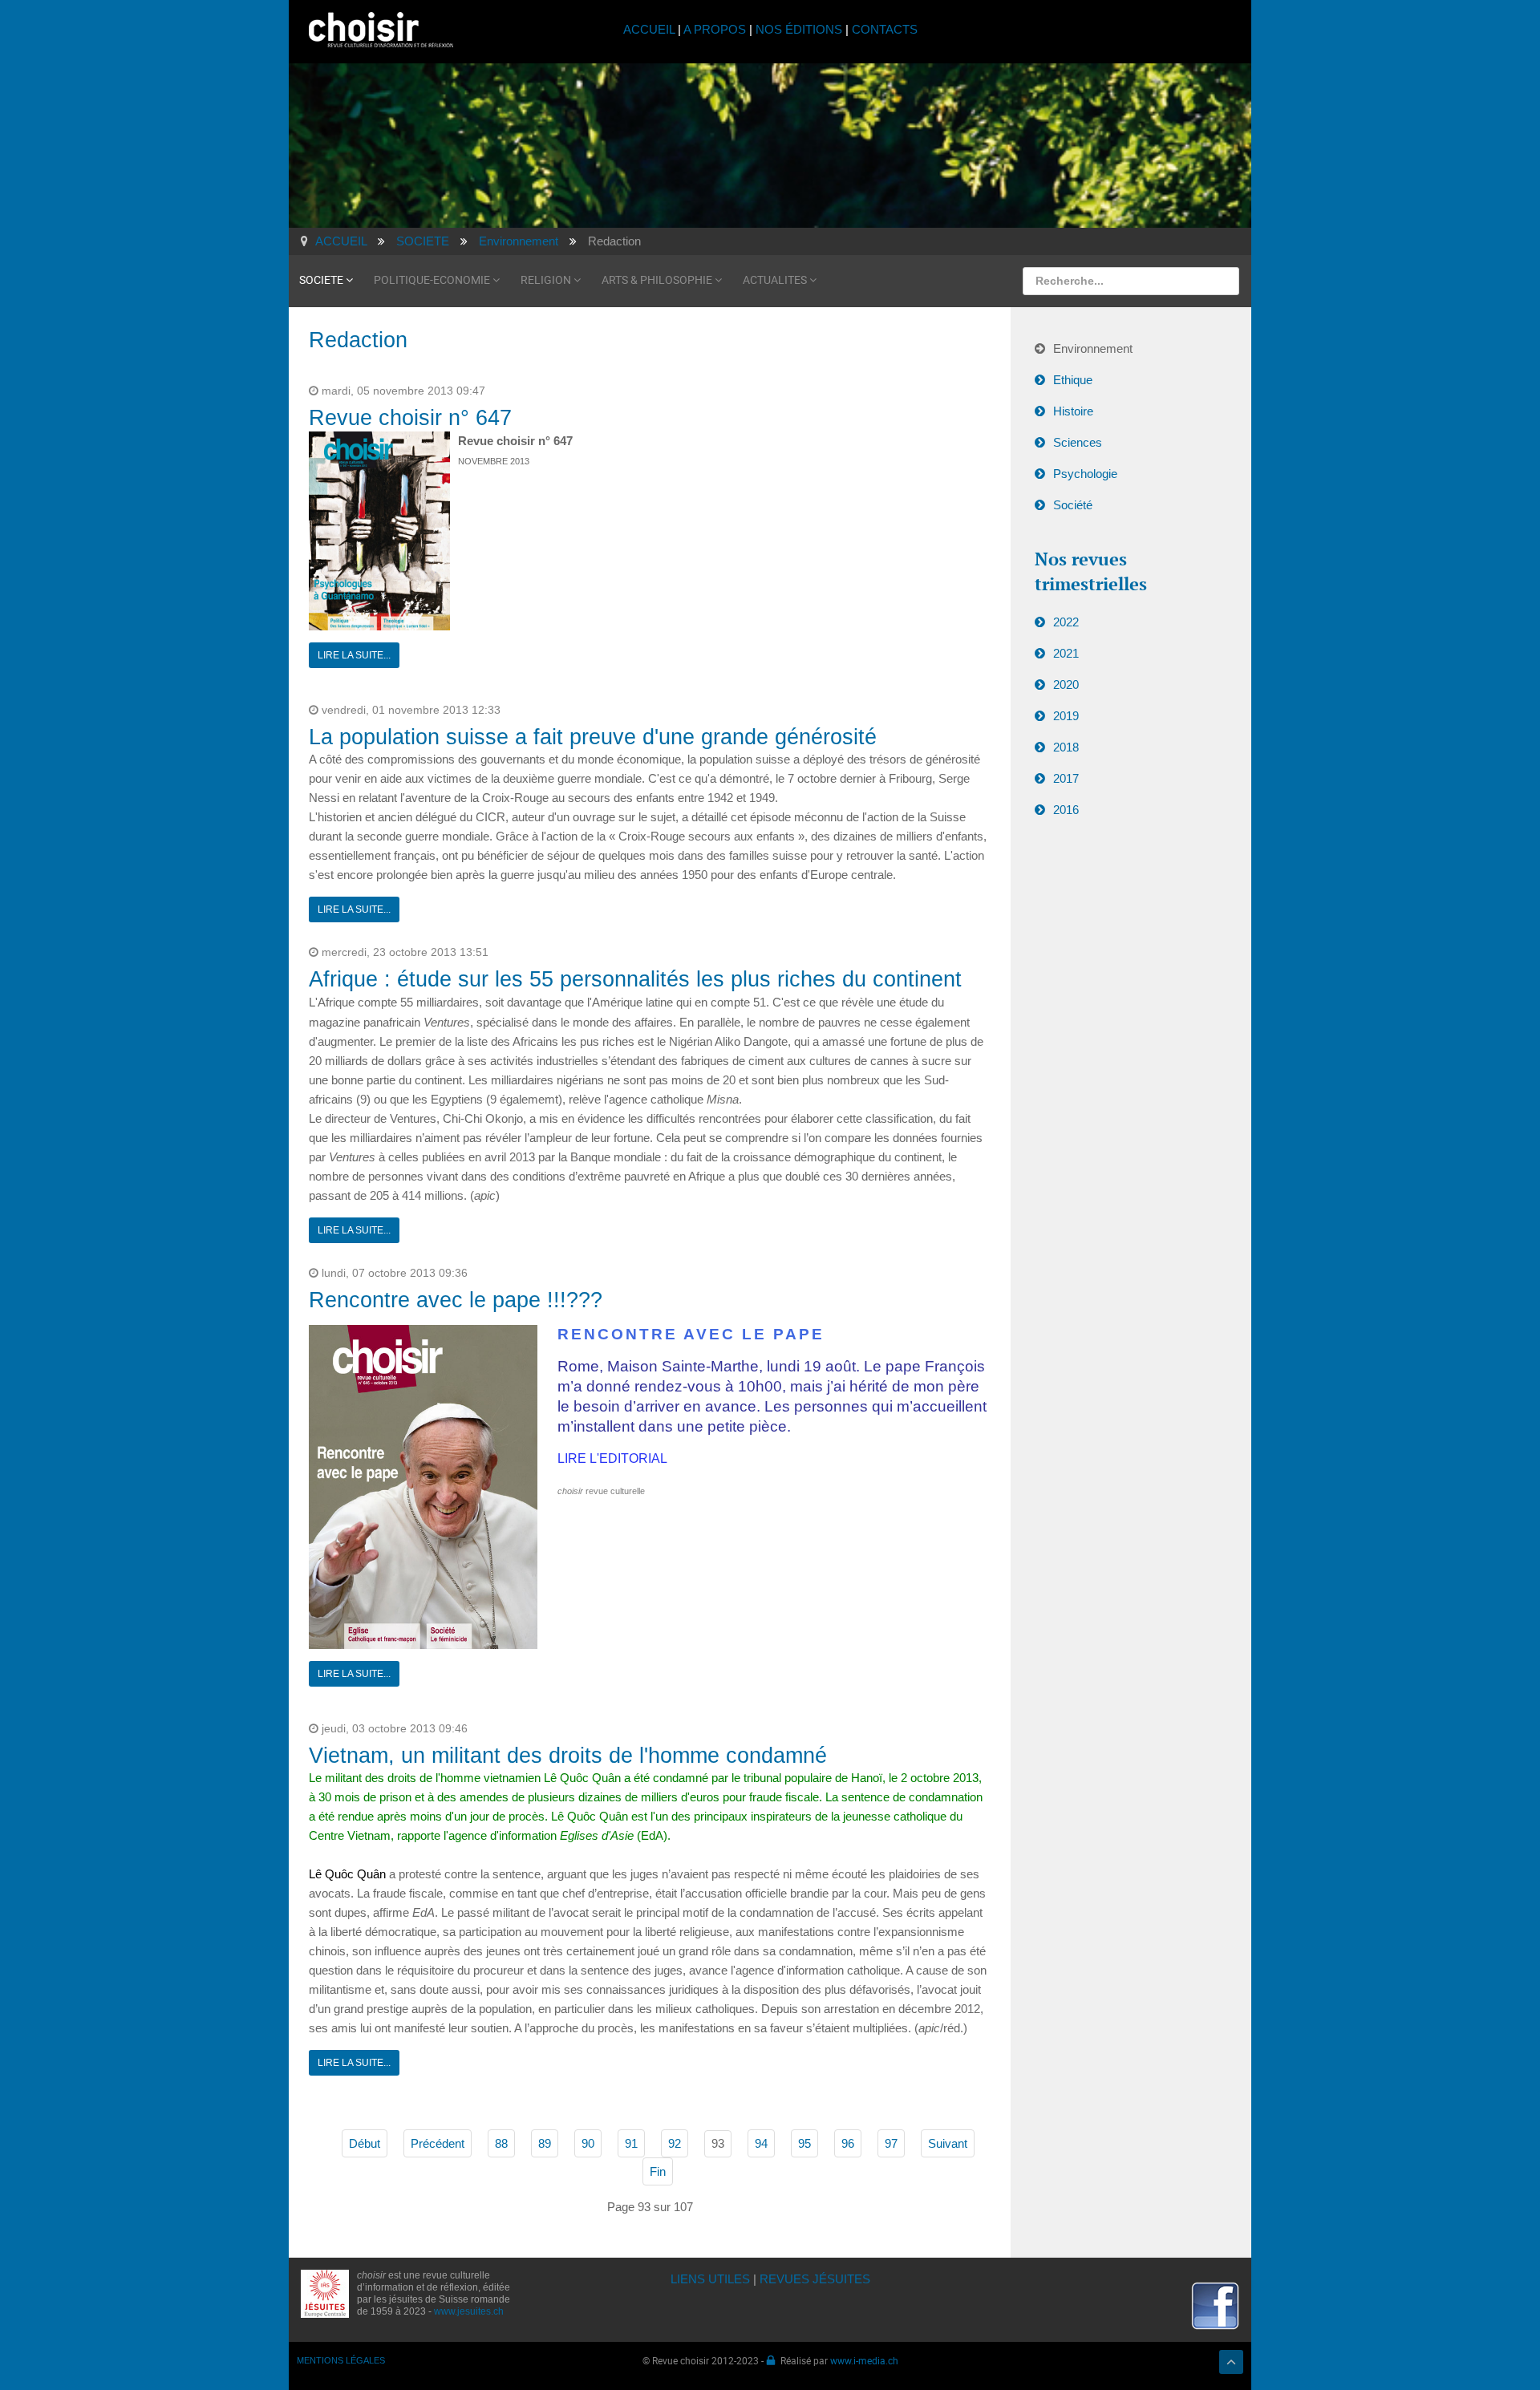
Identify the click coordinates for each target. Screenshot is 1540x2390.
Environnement (1093, 348)
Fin (658, 2171)
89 (545, 2143)
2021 (1066, 653)
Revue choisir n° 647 (410, 418)
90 (588, 2143)
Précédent (438, 2143)
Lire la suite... (354, 655)
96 (848, 2143)
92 (675, 2143)
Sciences (1078, 442)
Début (365, 2143)
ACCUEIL (650, 29)
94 (761, 2143)
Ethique (1073, 380)
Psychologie (1085, 474)
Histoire (1073, 411)
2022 (1066, 622)
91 (631, 2143)
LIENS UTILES (710, 2279)
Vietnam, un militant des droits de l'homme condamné (568, 1756)
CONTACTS (885, 29)
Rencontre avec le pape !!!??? (456, 1300)
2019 (1066, 716)
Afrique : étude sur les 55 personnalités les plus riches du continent (635, 979)
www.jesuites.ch (469, 2311)
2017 (1066, 778)
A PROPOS (715, 29)
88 (501, 2143)
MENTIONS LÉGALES (341, 2360)
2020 (1066, 685)
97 (891, 2143)
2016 (1066, 810)
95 (804, 2143)
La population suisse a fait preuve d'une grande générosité (593, 737)
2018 (1066, 747)
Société (1073, 505)
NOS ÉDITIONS (799, 29)
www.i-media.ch (864, 2360)
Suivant (948, 2143)
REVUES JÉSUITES (815, 2279)
